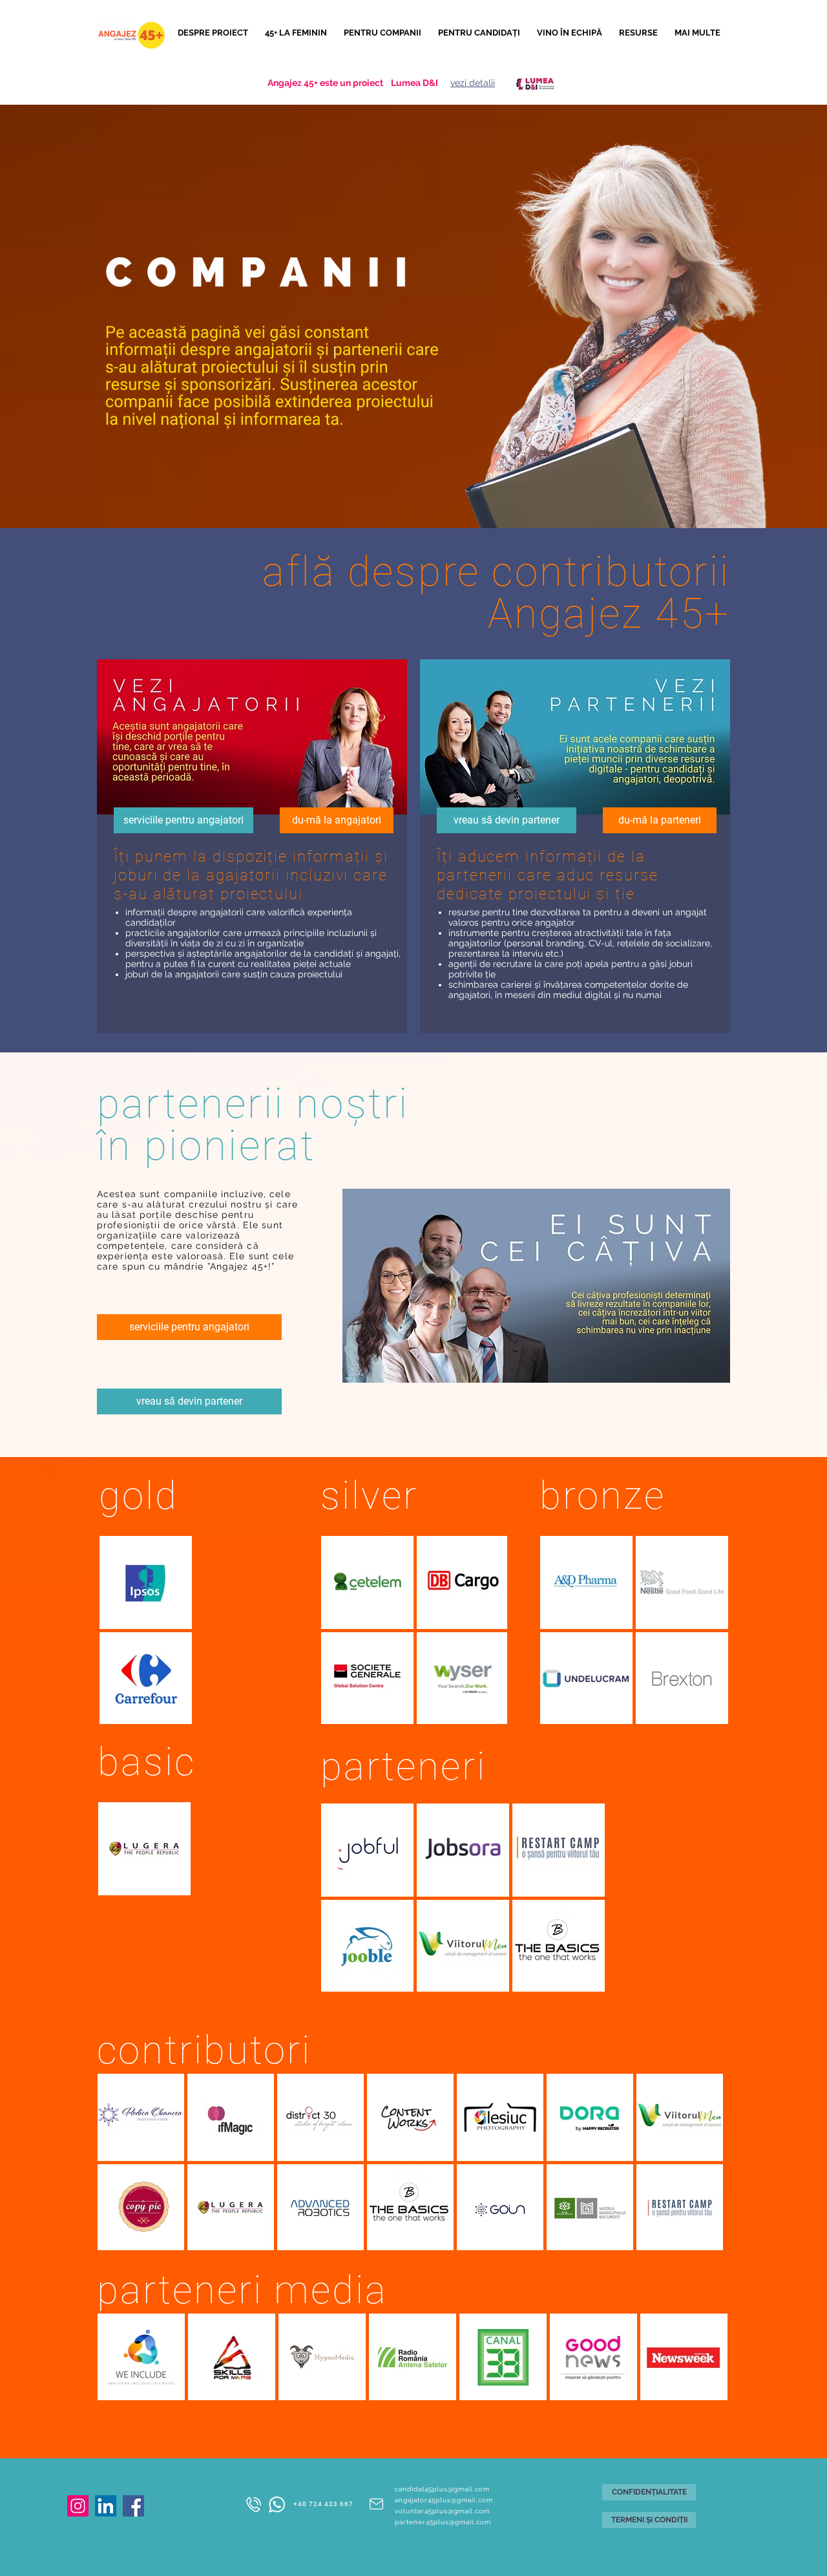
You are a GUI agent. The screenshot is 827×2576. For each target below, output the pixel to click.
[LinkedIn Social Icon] (106, 2506)
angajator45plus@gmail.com (444, 2500)
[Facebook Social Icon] (133, 2506)
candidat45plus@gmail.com (442, 2489)
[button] (384, 33)
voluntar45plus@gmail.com (442, 2511)
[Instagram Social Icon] (78, 2506)
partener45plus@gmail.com (443, 2522)
